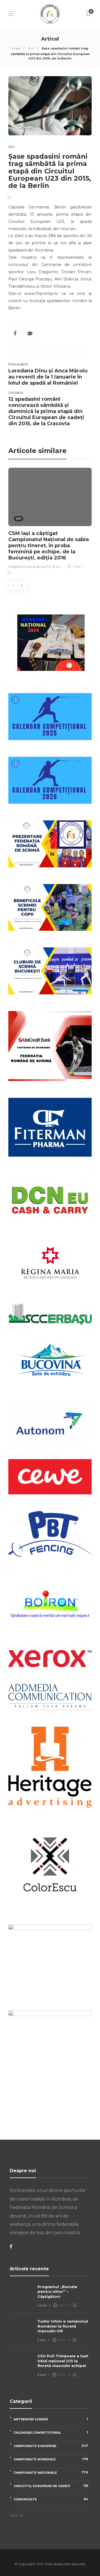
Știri (31, 48)
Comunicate (51, 2499)
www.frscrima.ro (41, 293)
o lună (42, 2305)
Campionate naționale (51, 2472)
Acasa (16, 48)
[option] (50, 522)
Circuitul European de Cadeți (51, 2486)
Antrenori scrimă (51, 2419)
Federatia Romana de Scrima (30, 567)
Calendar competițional (51, 2432)
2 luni (42, 2340)
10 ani (56, 567)
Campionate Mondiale (51, 2459)
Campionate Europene (51, 2446)
